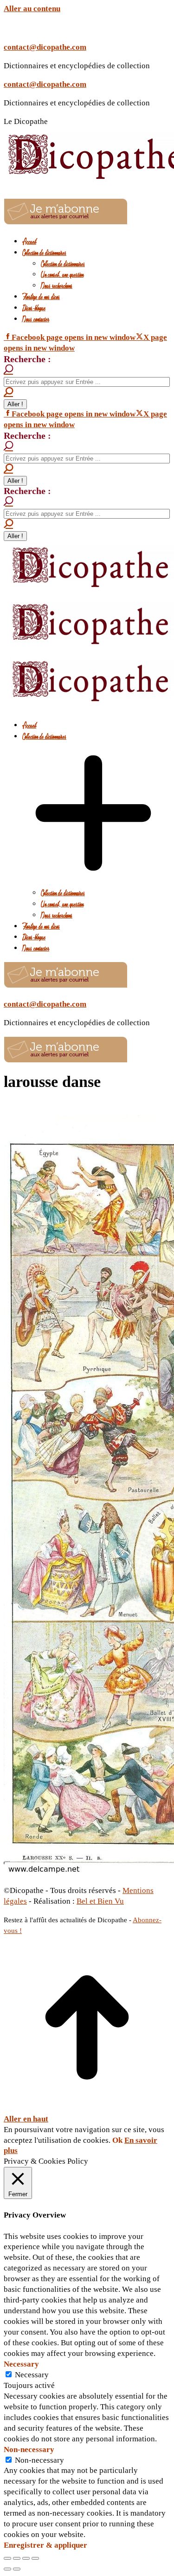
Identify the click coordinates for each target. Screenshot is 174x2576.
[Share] (17, 2558)
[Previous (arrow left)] (7, 2569)
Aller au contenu (32, 9)
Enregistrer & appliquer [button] (45, 2545)
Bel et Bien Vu (100, 1901)
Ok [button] (117, 2140)
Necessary (32, 2375)
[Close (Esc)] (7, 2558)
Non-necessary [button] (29, 2449)
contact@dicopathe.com (45, 47)
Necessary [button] (21, 2364)
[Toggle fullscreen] (26, 2558)
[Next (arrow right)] (17, 2569)
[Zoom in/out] (35, 2558)
